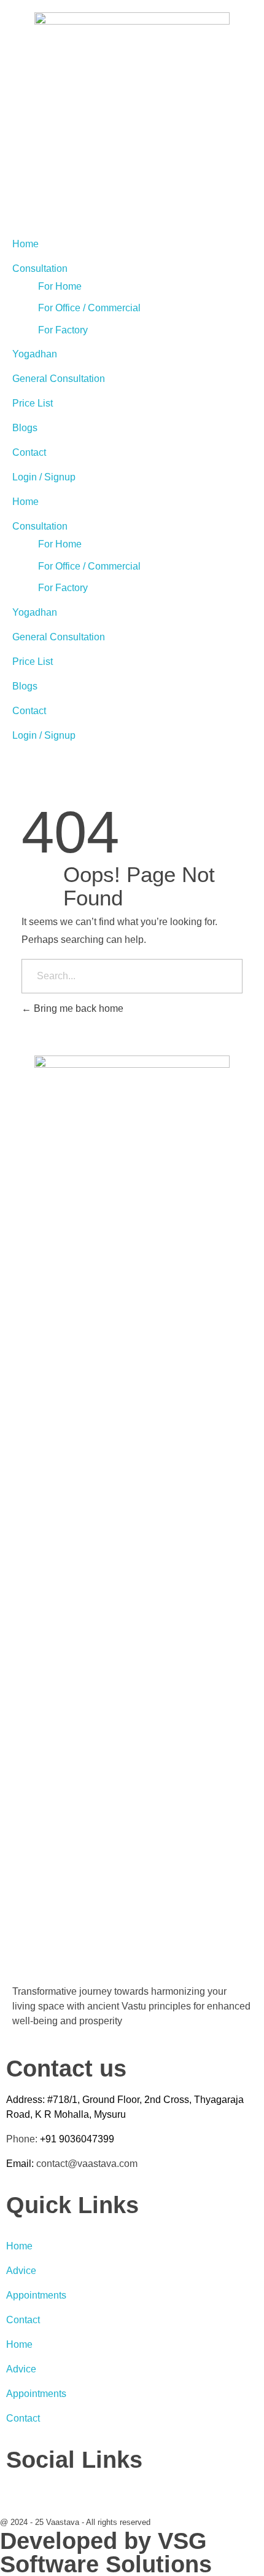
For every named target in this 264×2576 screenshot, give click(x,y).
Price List (33, 403)
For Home (60, 286)
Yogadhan (35, 354)
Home (25, 244)
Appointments (36, 2295)
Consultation (40, 268)
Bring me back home (77, 1008)
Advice (21, 2271)
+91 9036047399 (77, 2139)
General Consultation (59, 379)
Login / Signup (44, 477)
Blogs (25, 428)
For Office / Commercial (89, 308)
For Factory (63, 330)
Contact (29, 452)
